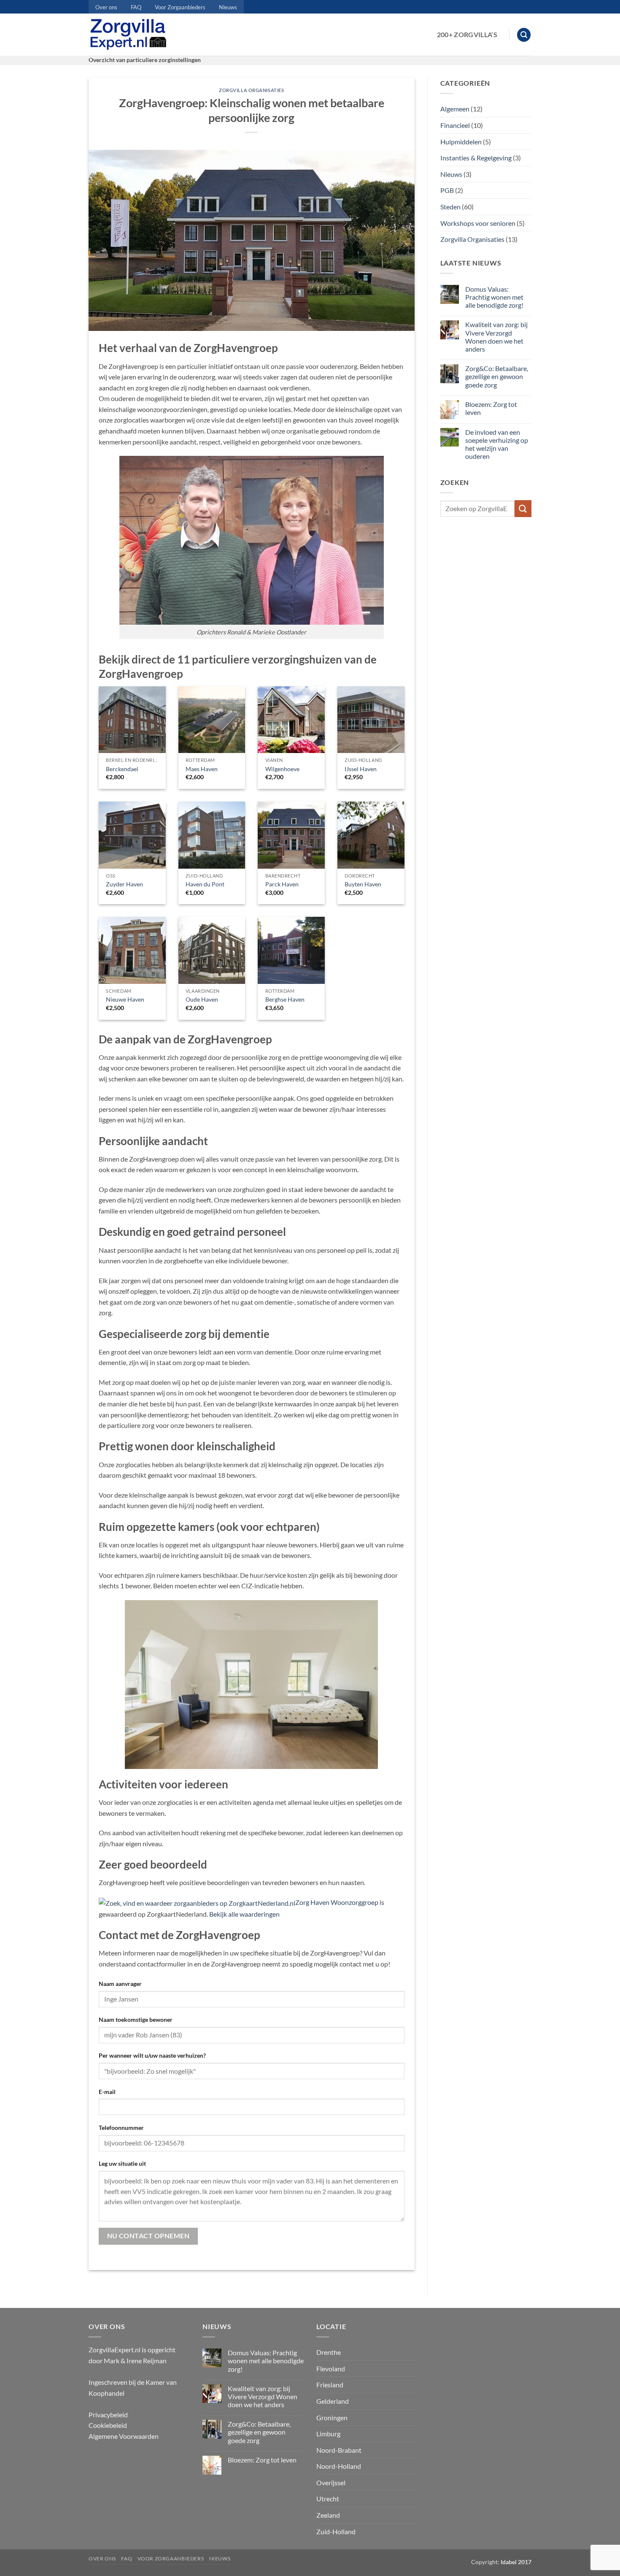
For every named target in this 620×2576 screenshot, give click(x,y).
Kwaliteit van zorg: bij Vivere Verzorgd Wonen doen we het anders (496, 337)
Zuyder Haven (124, 884)
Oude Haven (202, 999)
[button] (524, 35)
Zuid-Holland (336, 2531)
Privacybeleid (108, 2415)
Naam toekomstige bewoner (136, 2019)
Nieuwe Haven (125, 999)
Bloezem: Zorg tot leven (491, 408)
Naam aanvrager (120, 1984)
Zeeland (328, 2515)
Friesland (330, 2385)
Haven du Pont (205, 884)
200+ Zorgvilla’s (467, 34)
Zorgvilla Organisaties (251, 90)
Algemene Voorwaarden (124, 2436)
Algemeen (455, 109)
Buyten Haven (363, 884)
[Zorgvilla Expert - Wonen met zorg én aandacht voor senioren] (130, 35)
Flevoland (331, 2369)
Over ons (106, 7)
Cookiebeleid (108, 2425)
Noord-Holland (339, 2466)
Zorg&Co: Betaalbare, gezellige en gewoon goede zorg (497, 376)
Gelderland (333, 2401)
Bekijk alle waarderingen (244, 1914)
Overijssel (331, 2483)
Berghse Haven (285, 999)
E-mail (107, 2092)
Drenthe (329, 2352)
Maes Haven (202, 769)
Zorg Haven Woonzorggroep (337, 1902)
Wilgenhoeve (282, 769)
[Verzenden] (523, 508)
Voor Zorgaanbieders (180, 7)
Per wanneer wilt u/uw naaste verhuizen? (152, 2055)
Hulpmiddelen (461, 142)
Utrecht (328, 2499)
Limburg (328, 2434)
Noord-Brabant (339, 2450)
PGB (447, 190)
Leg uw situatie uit (122, 2163)
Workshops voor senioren (478, 223)
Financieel (455, 125)
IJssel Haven (361, 769)
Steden (450, 207)
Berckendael (122, 769)
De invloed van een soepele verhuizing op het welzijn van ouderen (497, 444)
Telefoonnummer (121, 2128)
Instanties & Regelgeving (476, 158)
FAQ (136, 7)
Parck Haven (282, 884)
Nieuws (228, 7)
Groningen (332, 2418)
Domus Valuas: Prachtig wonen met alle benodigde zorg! (494, 297)
